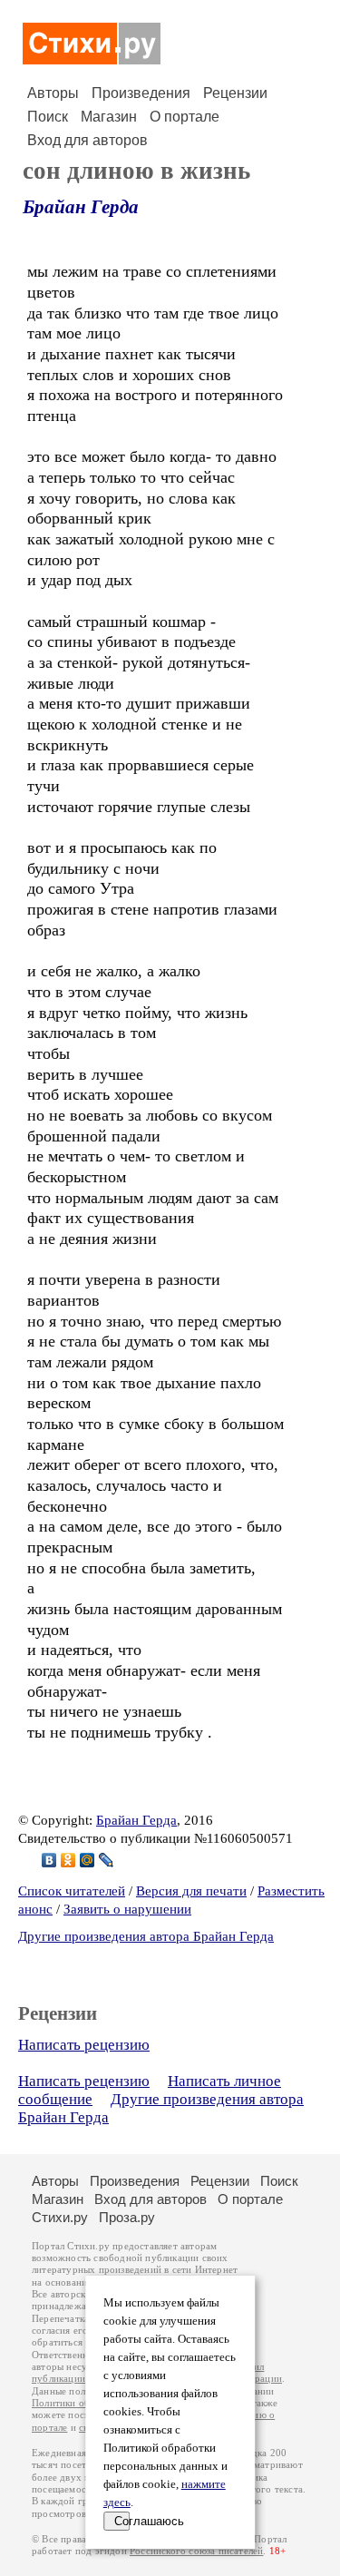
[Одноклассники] (68, 1860)
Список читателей (72, 1891)
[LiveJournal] (107, 1860)
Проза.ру (127, 2217)
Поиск (48, 117)
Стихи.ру (60, 2217)
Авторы (53, 93)
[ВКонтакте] (49, 1860)
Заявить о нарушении (127, 1909)
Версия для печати (191, 1891)
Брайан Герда (81, 207)
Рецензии (235, 93)
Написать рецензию (84, 2045)
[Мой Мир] (87, 1860)
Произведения (141, 93)
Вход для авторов (87, 140)
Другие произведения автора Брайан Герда (146, 1936)
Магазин (109, 117)
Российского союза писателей (196, 2551)
